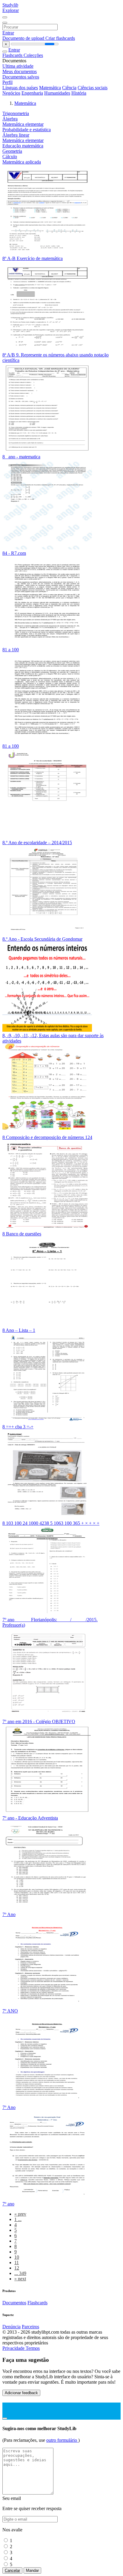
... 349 (20, 2273)
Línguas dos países (20, 88)
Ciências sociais (93, 88)
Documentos (14, 2303)
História (79, 93)
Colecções (33, 55)
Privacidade (14, 2348)
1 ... (18, 2219)
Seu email (12, 2498)
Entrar (8, 33)
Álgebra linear (16, 135)
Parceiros (30, 2327)
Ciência (69, 88)
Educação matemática (23, 146)
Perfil (7, 82)
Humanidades (57, 93)
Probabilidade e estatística (27, 130)
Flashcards (13, 55)
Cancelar (12, 2570)
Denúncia (11, 2327)
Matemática (50, 88)
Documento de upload (24, 38)
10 (17, 2257)
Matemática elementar (23, 124)
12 (17, 2268)
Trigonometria (16, 113)
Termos (33, 2348)
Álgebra (10, 119)
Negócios (11, 93)
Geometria (12, 151)
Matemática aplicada (22, 162)
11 (17, 2263)
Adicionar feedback (21, 2393)
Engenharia (32, 93)
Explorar (11, 10)
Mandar (32, 2570)
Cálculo (10, 157)
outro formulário (62, 2440)
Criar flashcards (60, 38)
